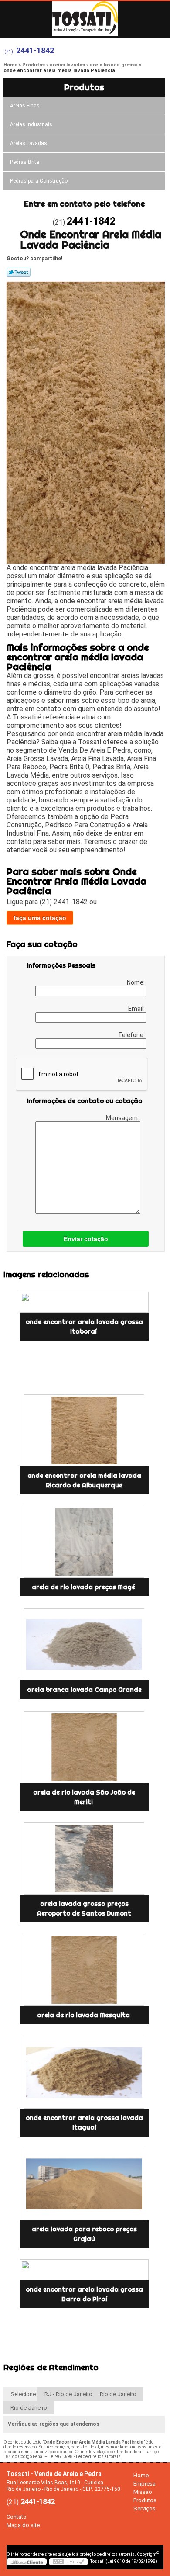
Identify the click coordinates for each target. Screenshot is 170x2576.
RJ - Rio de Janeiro (68, 2394)
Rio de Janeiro (118, 2394)
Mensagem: (123, 1118)
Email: (137, 1009)
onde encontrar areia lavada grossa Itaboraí (84, 1327)
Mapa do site (23, 2525)
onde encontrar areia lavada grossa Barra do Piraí (84, 2294)
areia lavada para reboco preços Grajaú (84, 2234)
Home (141, 2475)
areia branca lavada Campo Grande (84, 1690)
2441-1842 (35, 50)
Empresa (144, 2484)
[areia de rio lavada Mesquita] (84, 1970)
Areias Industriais (31, 124)
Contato (17, 2517)
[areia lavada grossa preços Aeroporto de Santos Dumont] (84, 1859)
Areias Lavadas (29, 143)
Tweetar (19, 272)
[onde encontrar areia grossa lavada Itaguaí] (84, 2073)
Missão (143, 2492)
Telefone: (132, 1035)
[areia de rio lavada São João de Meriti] (84, 1747)
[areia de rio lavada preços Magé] (84, 1542)
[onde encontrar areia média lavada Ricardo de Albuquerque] (84, 1430)
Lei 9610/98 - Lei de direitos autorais (85, 2457)
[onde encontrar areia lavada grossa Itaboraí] (84, 1302)
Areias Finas (25, 106)
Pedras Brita (25, 162)
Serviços (144, 2509)
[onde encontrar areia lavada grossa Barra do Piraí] (84, 2270)
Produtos (84, 87)
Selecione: (24, 2394)
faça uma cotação (40, 918)
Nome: (136, 982)
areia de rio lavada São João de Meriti (84, 1797)
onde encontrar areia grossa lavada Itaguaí (84, 2123)
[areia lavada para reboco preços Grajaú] (84, 2184)
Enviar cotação (86, 1239)
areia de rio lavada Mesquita (84, 2015)
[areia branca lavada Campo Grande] (84, 1644)
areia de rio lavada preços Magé (84, 1587)
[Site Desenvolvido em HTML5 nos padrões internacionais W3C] (68, 2562)
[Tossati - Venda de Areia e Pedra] (85, 19)
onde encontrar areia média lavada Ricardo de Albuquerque (84, 1480)
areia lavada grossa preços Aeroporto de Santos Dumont (84, 1909)
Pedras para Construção (39, 181)
